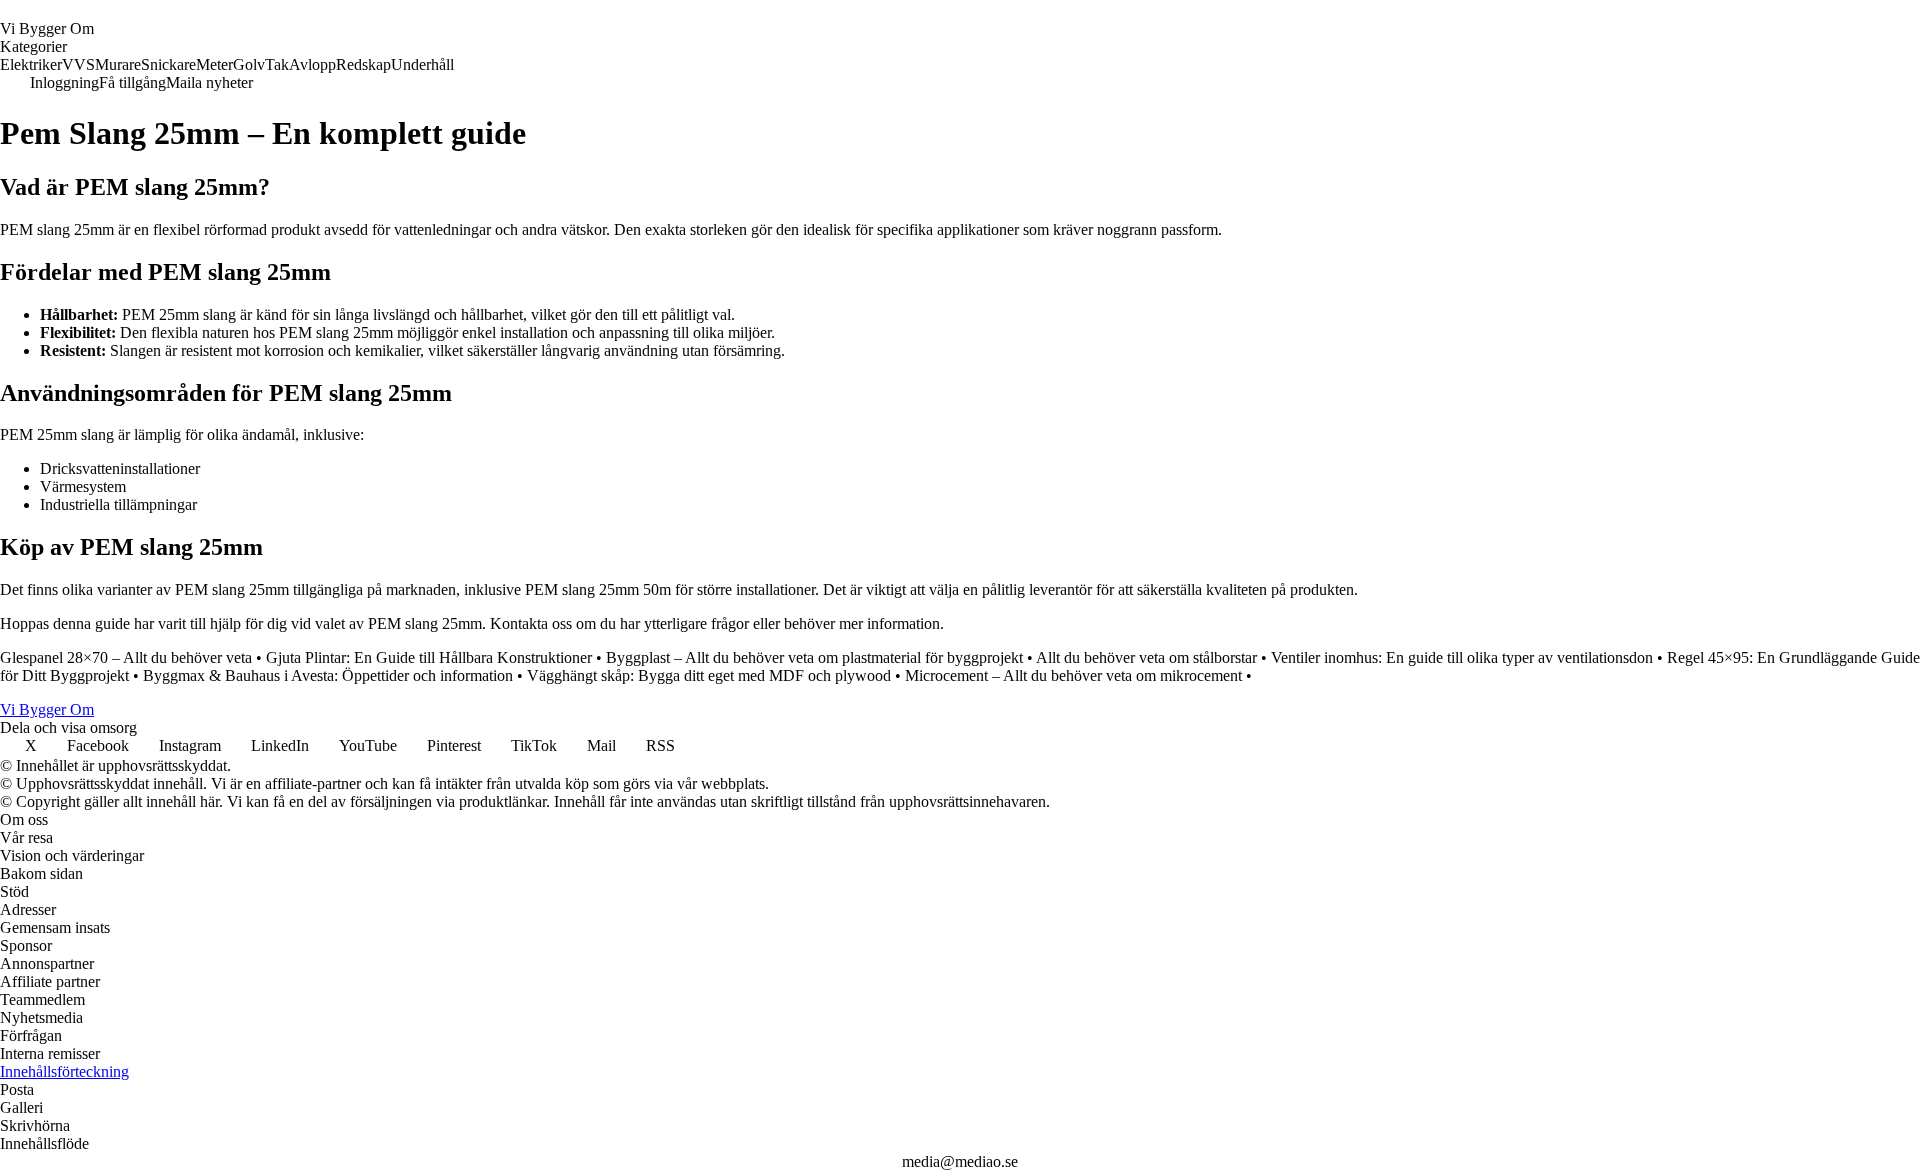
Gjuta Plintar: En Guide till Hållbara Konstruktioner (429, 657)
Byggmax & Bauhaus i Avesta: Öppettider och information (328, 675)
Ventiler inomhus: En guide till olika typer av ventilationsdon (1462, 657)
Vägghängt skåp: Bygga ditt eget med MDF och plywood (709, 675)
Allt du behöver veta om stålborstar (1146, 657)
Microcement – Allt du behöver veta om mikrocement (1073, 675)
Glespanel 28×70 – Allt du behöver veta (126, 657)
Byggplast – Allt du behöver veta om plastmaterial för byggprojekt (814, 657)
